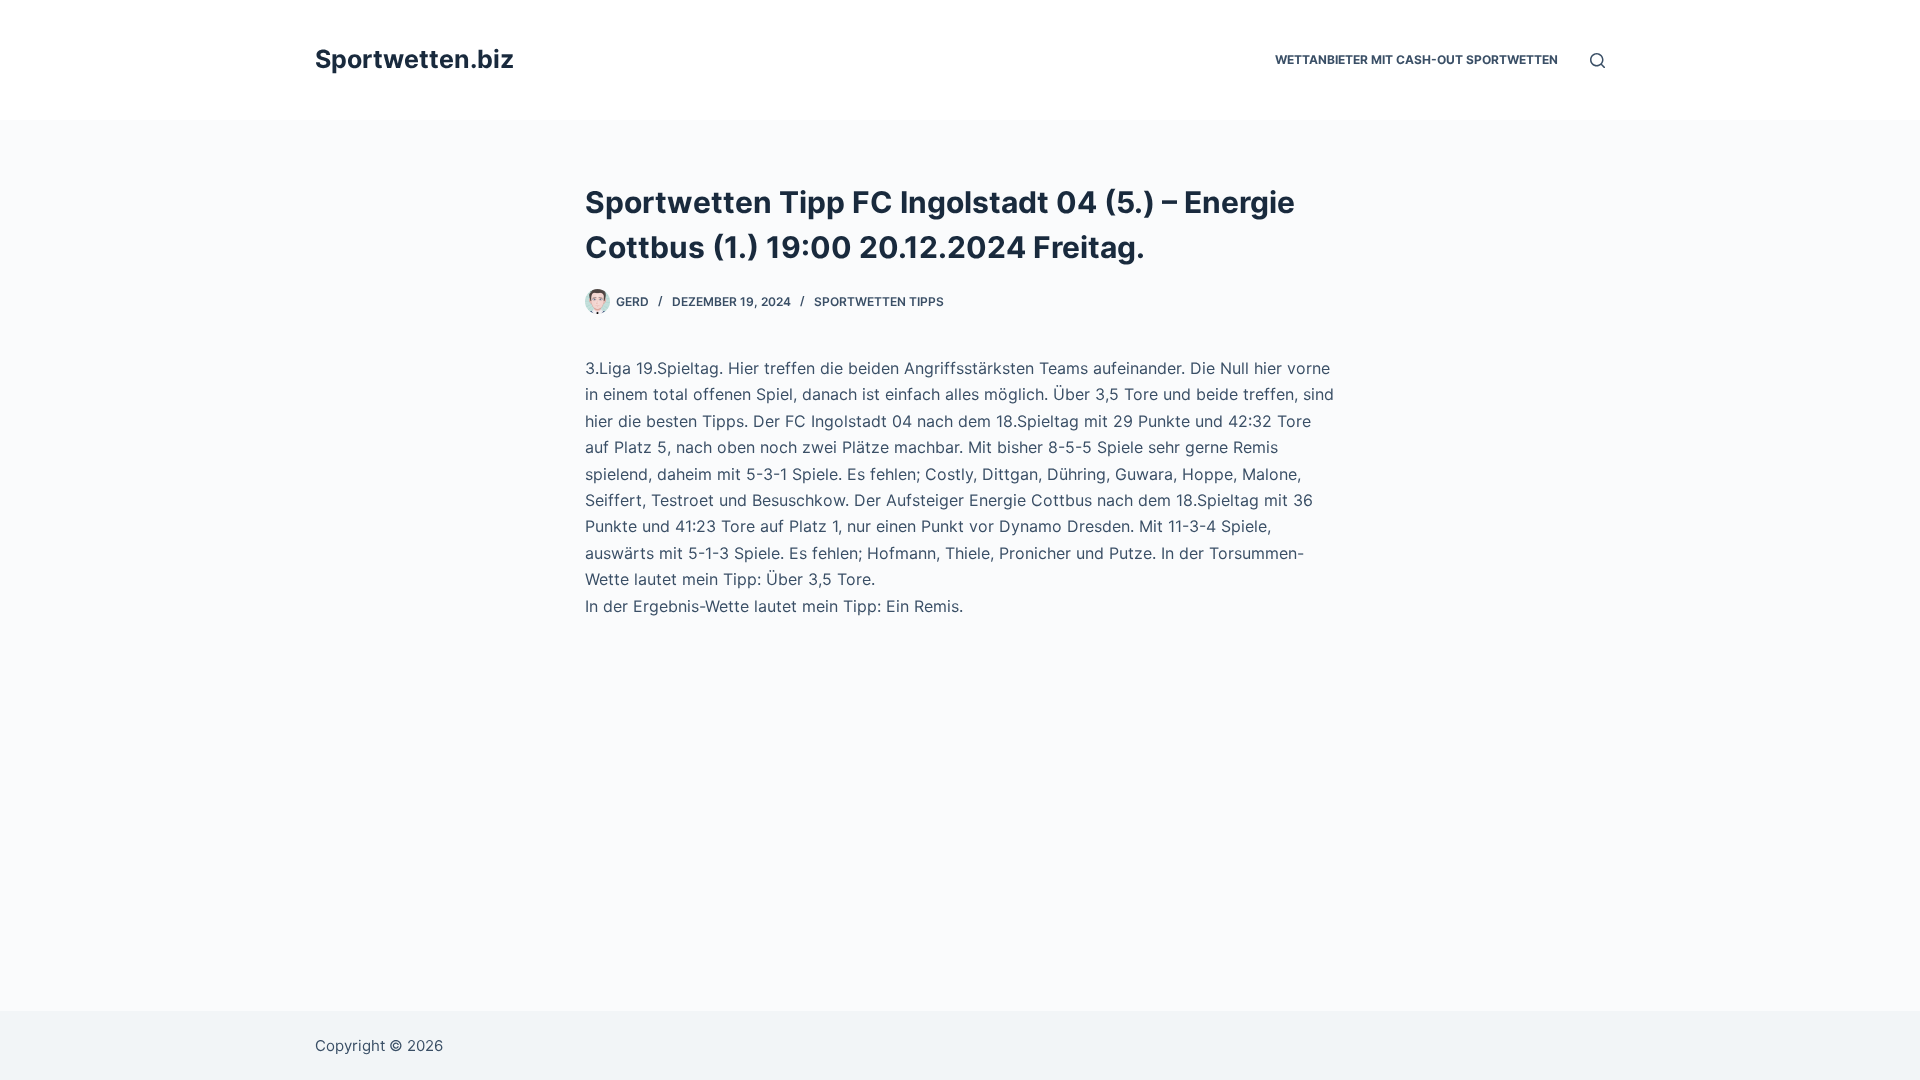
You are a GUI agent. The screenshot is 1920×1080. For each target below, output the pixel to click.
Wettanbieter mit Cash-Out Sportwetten (1416, 59)
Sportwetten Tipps (879, 301)
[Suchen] (1597, 60)
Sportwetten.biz (414, 59)
